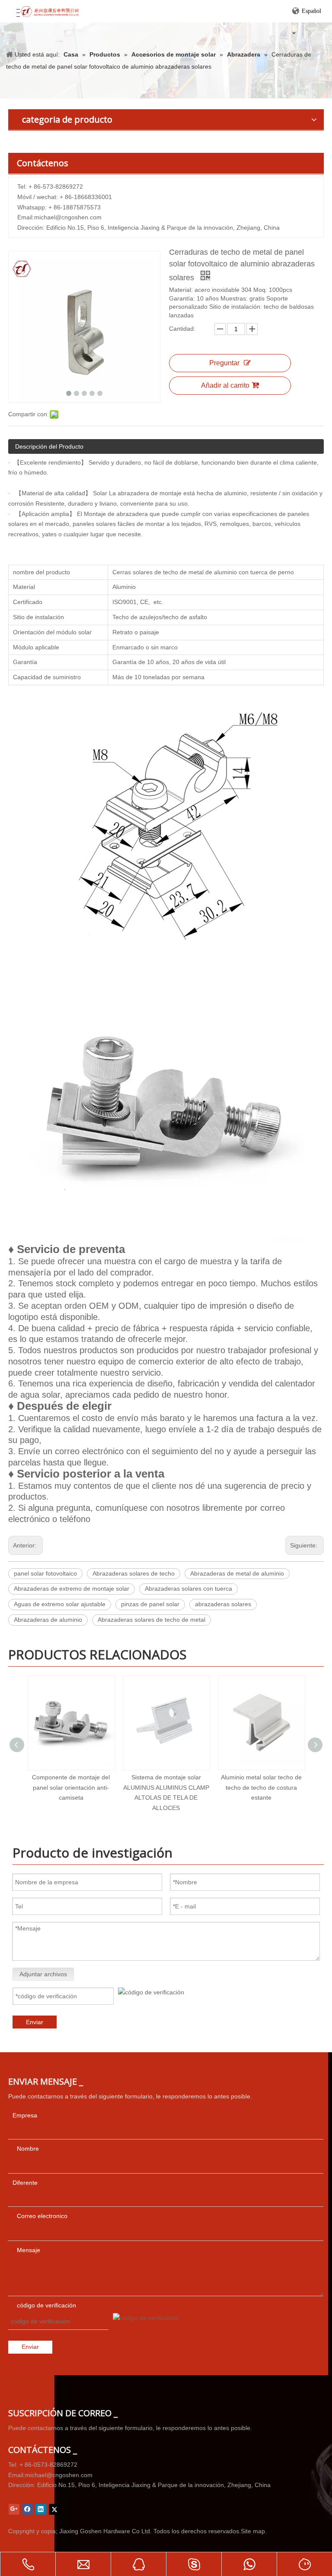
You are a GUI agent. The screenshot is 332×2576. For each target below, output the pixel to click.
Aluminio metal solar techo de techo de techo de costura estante (166, 1788)
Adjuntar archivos (43, 1974)
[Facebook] (27, 2509)
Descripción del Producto (49, 446)
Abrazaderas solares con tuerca (188, 1589)
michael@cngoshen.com (68, 217)
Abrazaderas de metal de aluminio (237, 1573)
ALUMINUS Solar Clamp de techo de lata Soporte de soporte (261, 1788)
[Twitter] (54, 2509)
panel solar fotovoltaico (45, 1573)
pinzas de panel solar (150, 1604)
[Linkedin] (41, 2509)
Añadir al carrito (225, 385)
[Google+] (14, 2509)
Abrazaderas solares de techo (134, 1573)
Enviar (35, 2022)
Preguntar (224, 363)
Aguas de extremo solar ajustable (60, 1604)
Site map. (254, 2531)
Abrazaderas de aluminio (48, 1620)
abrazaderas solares (223, 1604)
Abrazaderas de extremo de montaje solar (72, 1589)
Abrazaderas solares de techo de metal (152, 1620)
